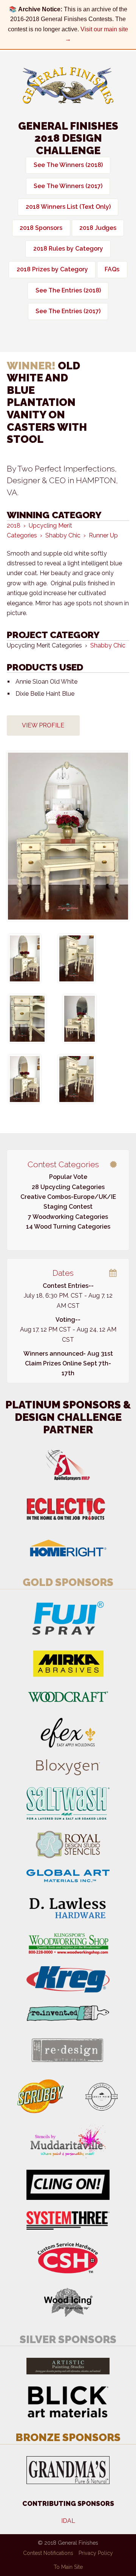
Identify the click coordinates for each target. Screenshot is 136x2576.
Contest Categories (63, 1164)
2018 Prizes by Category (52, 269)
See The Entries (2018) (68, 290)
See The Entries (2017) (68, 311)
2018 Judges (98, 228)
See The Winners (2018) (68, 165)
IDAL (68, 2521)
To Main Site (68, 2567)
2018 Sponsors (41, 228)
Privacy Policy (96, 2553)
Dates (63, 1273)
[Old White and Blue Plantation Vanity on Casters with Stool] (68, 836)
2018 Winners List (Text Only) (68, 207)
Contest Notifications (48, 2553)
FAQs (112, 269)
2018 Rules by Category (68, 249)
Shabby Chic (108, 645)
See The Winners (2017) (68, 186)
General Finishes (68, 86)
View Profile (43, 725)
